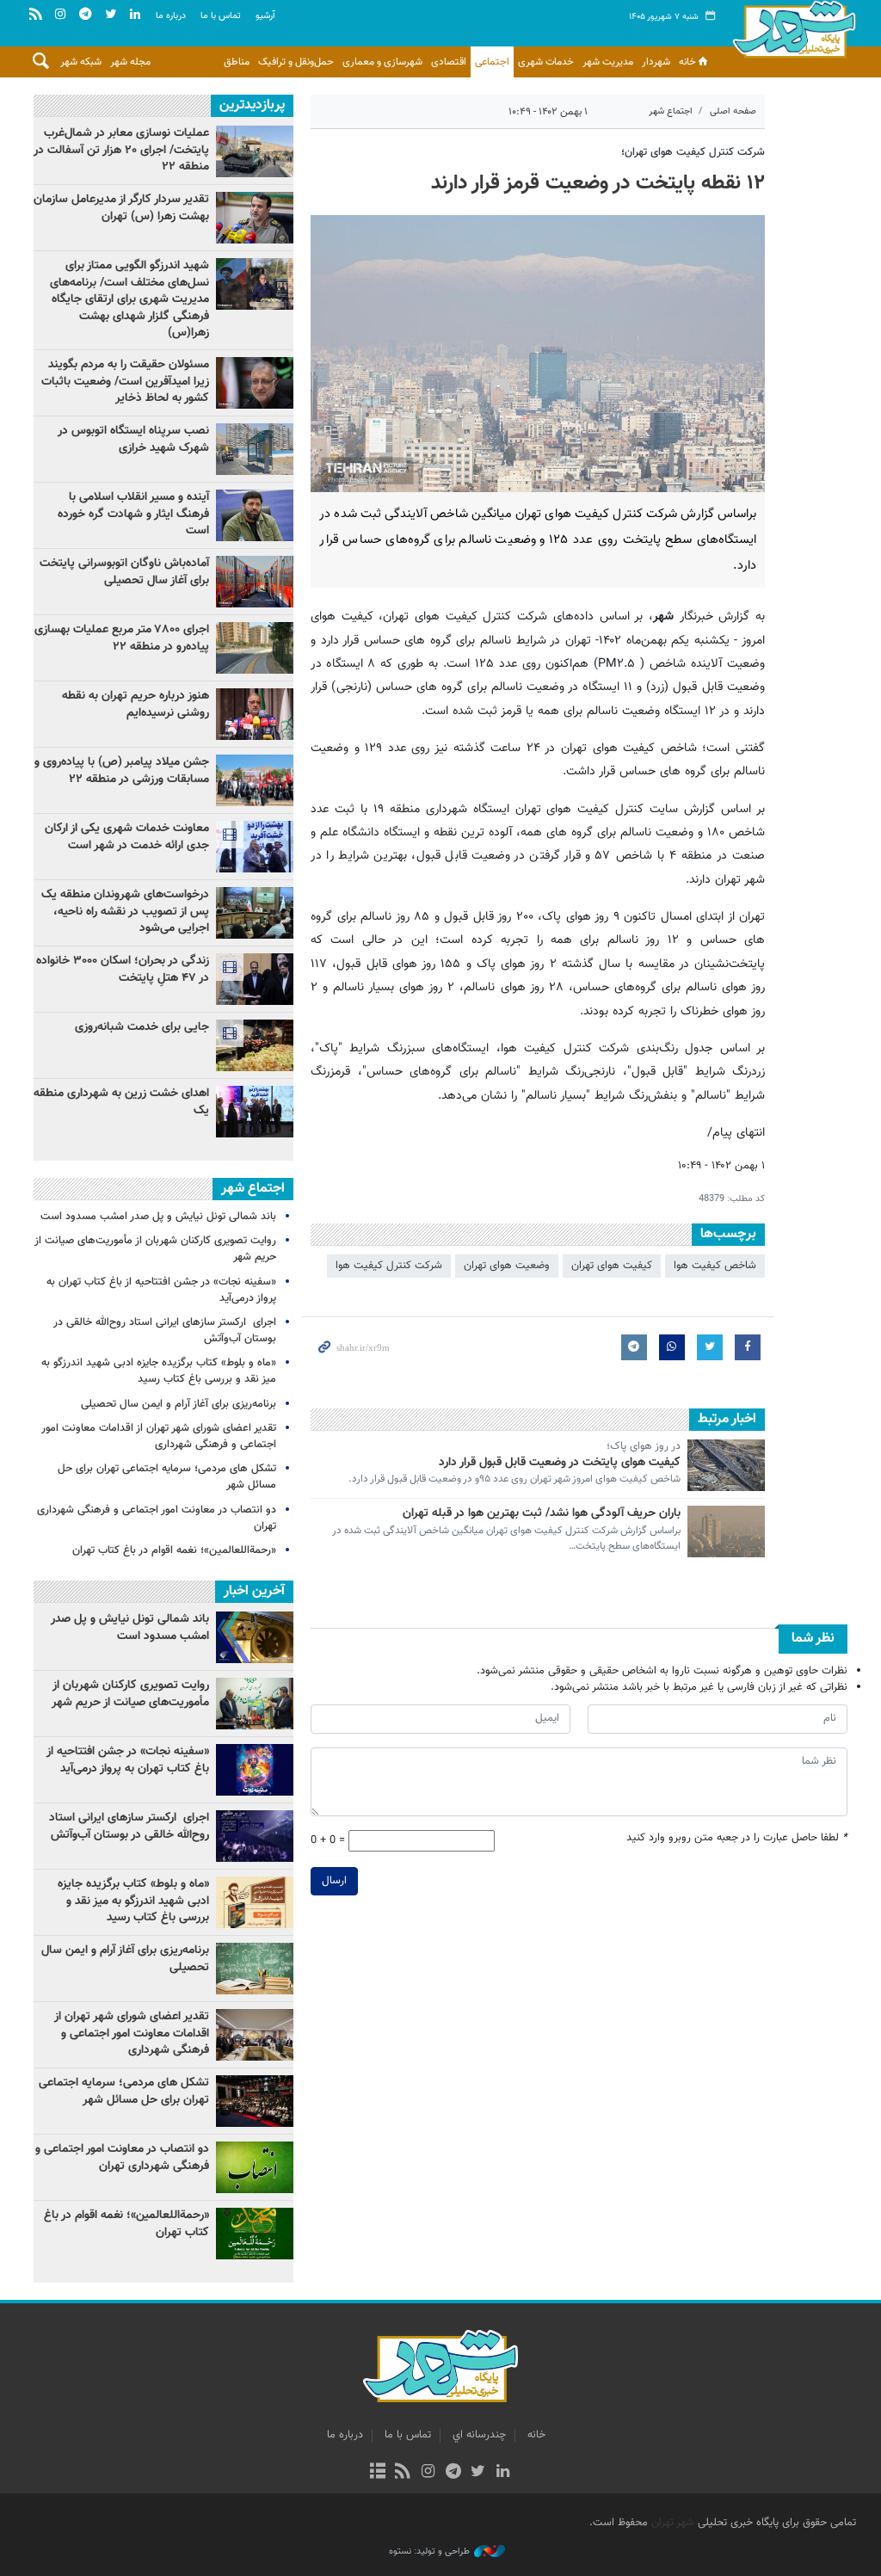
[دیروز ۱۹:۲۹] (255, 515)
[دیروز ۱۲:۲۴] (255, 582)
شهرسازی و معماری (382, 62)
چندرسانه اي (479, 2435)
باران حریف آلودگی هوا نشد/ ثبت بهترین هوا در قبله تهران (542, 1513)
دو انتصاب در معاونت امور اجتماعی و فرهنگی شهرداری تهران (157, 1518)
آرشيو (265, 16)
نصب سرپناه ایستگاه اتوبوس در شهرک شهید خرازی (133, 440)
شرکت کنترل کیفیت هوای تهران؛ (693, 152)
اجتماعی (492, 62)
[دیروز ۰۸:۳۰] (255, 913)
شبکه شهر (81, 62)
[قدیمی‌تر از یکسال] (726, 1465)
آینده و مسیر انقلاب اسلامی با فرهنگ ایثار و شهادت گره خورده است (133, 514)
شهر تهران (673, 2523)
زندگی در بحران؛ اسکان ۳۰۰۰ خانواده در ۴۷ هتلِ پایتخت (123, 970)
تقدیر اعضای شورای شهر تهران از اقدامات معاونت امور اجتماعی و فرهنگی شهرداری (159, 1436)
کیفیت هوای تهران (612, 1266)
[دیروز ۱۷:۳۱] (255, 648)
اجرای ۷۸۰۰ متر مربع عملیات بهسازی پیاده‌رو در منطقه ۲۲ (122, 638)
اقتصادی (449, 62)
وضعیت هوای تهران (507, 1266)
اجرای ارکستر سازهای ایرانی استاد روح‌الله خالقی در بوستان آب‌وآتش (165, 1331)
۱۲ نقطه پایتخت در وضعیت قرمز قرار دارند (598, 183)
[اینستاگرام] (428, 2473)
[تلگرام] (453, 2473)
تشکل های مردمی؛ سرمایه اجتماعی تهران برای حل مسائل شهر (167, 1477)
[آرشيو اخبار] (377, 2473)
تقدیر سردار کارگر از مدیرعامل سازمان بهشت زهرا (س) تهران (121, 208)
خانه (687, 62)
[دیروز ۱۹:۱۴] (255, 284)
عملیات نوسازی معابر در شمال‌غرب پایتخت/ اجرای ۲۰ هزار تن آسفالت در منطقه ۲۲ (121, 150)
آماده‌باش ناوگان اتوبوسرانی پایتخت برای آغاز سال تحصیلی (124, 572)
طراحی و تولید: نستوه (429, 2552)
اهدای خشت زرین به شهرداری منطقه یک (121, 1102)
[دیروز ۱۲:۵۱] (255, 383)
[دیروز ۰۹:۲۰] (255, 714)
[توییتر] (478, 2473)
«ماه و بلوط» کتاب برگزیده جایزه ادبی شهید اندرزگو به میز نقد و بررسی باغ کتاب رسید (159, 1371)
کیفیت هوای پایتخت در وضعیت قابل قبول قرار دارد (560, 1463)
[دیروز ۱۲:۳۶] (255, 449)
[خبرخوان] (403, 2473)
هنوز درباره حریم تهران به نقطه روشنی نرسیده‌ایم (136, 705)
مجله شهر (130, 62)
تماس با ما (221, 16)
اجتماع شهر (671, 111)
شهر (794, 34)
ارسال (334, 1881)
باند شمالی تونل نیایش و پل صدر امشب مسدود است (158, 1217)
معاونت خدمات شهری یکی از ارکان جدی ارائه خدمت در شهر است (127, 837)
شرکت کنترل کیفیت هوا (389, 1266)
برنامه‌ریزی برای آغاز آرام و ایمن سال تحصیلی (179, 1404)
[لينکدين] (503, 2473)
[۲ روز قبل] (255, 218)
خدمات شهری (546, 62)
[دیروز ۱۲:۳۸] (255, 1045)
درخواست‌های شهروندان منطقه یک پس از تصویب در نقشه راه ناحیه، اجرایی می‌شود (125, 912)
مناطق (237, 62)
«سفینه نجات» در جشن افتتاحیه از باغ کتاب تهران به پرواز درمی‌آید (161, 1290)
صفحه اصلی (733, 111)
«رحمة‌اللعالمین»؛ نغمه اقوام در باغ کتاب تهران (174, 1550)
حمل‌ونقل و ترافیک (296, 62)
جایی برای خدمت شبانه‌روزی (142, 1027)
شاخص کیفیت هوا (715, 1266)
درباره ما (171, 16)
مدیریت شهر (608, 62)
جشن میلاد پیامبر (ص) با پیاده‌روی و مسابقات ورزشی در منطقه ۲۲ (122, 771)
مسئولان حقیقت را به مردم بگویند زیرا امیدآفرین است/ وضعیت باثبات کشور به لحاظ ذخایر (125, 382)
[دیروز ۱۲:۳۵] (255, 151)
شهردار (656, 62)
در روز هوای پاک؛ (644, 1447)
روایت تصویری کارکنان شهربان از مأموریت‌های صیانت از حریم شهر (155, 1249)
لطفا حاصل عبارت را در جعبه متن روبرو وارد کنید (737, 1838)
